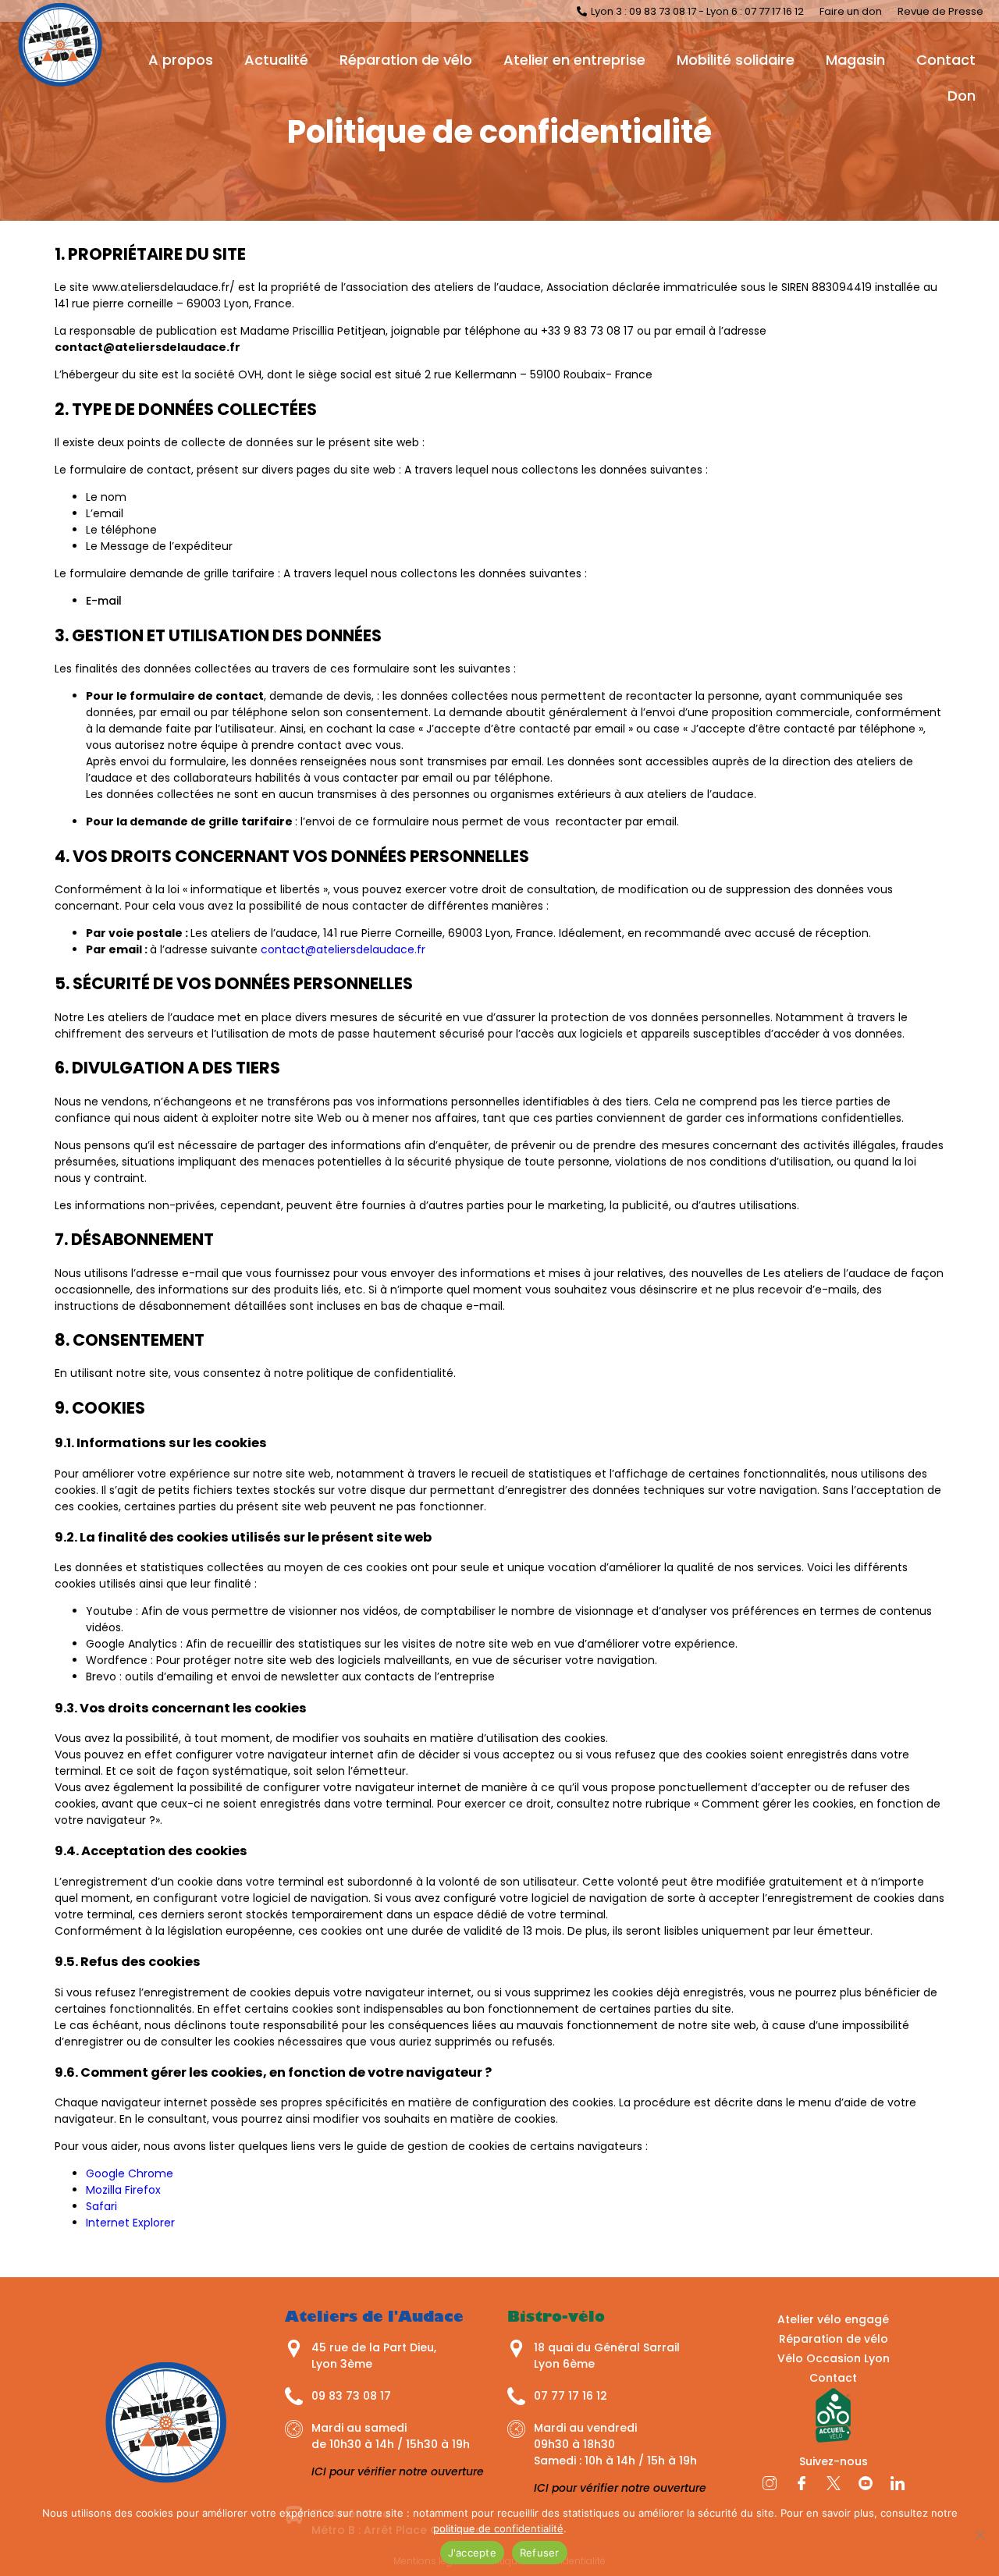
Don (962, 96)
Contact (946, 60)
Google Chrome (130, 2173)
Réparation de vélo (406, 60)
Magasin (855, 60)
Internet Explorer (130, 2223)
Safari (101, 2206)
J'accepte (472, 2553)
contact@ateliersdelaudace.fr (343, 949)
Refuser (540, 2553)
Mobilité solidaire (736, 60)
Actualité (276, 60)
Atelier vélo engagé (833, 2319)
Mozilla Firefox (123, 2190)
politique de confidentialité (498, 2528)
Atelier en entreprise (574, 60)
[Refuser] (979, 2535)
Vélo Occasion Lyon (834, 2358)
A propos (181, 60)
